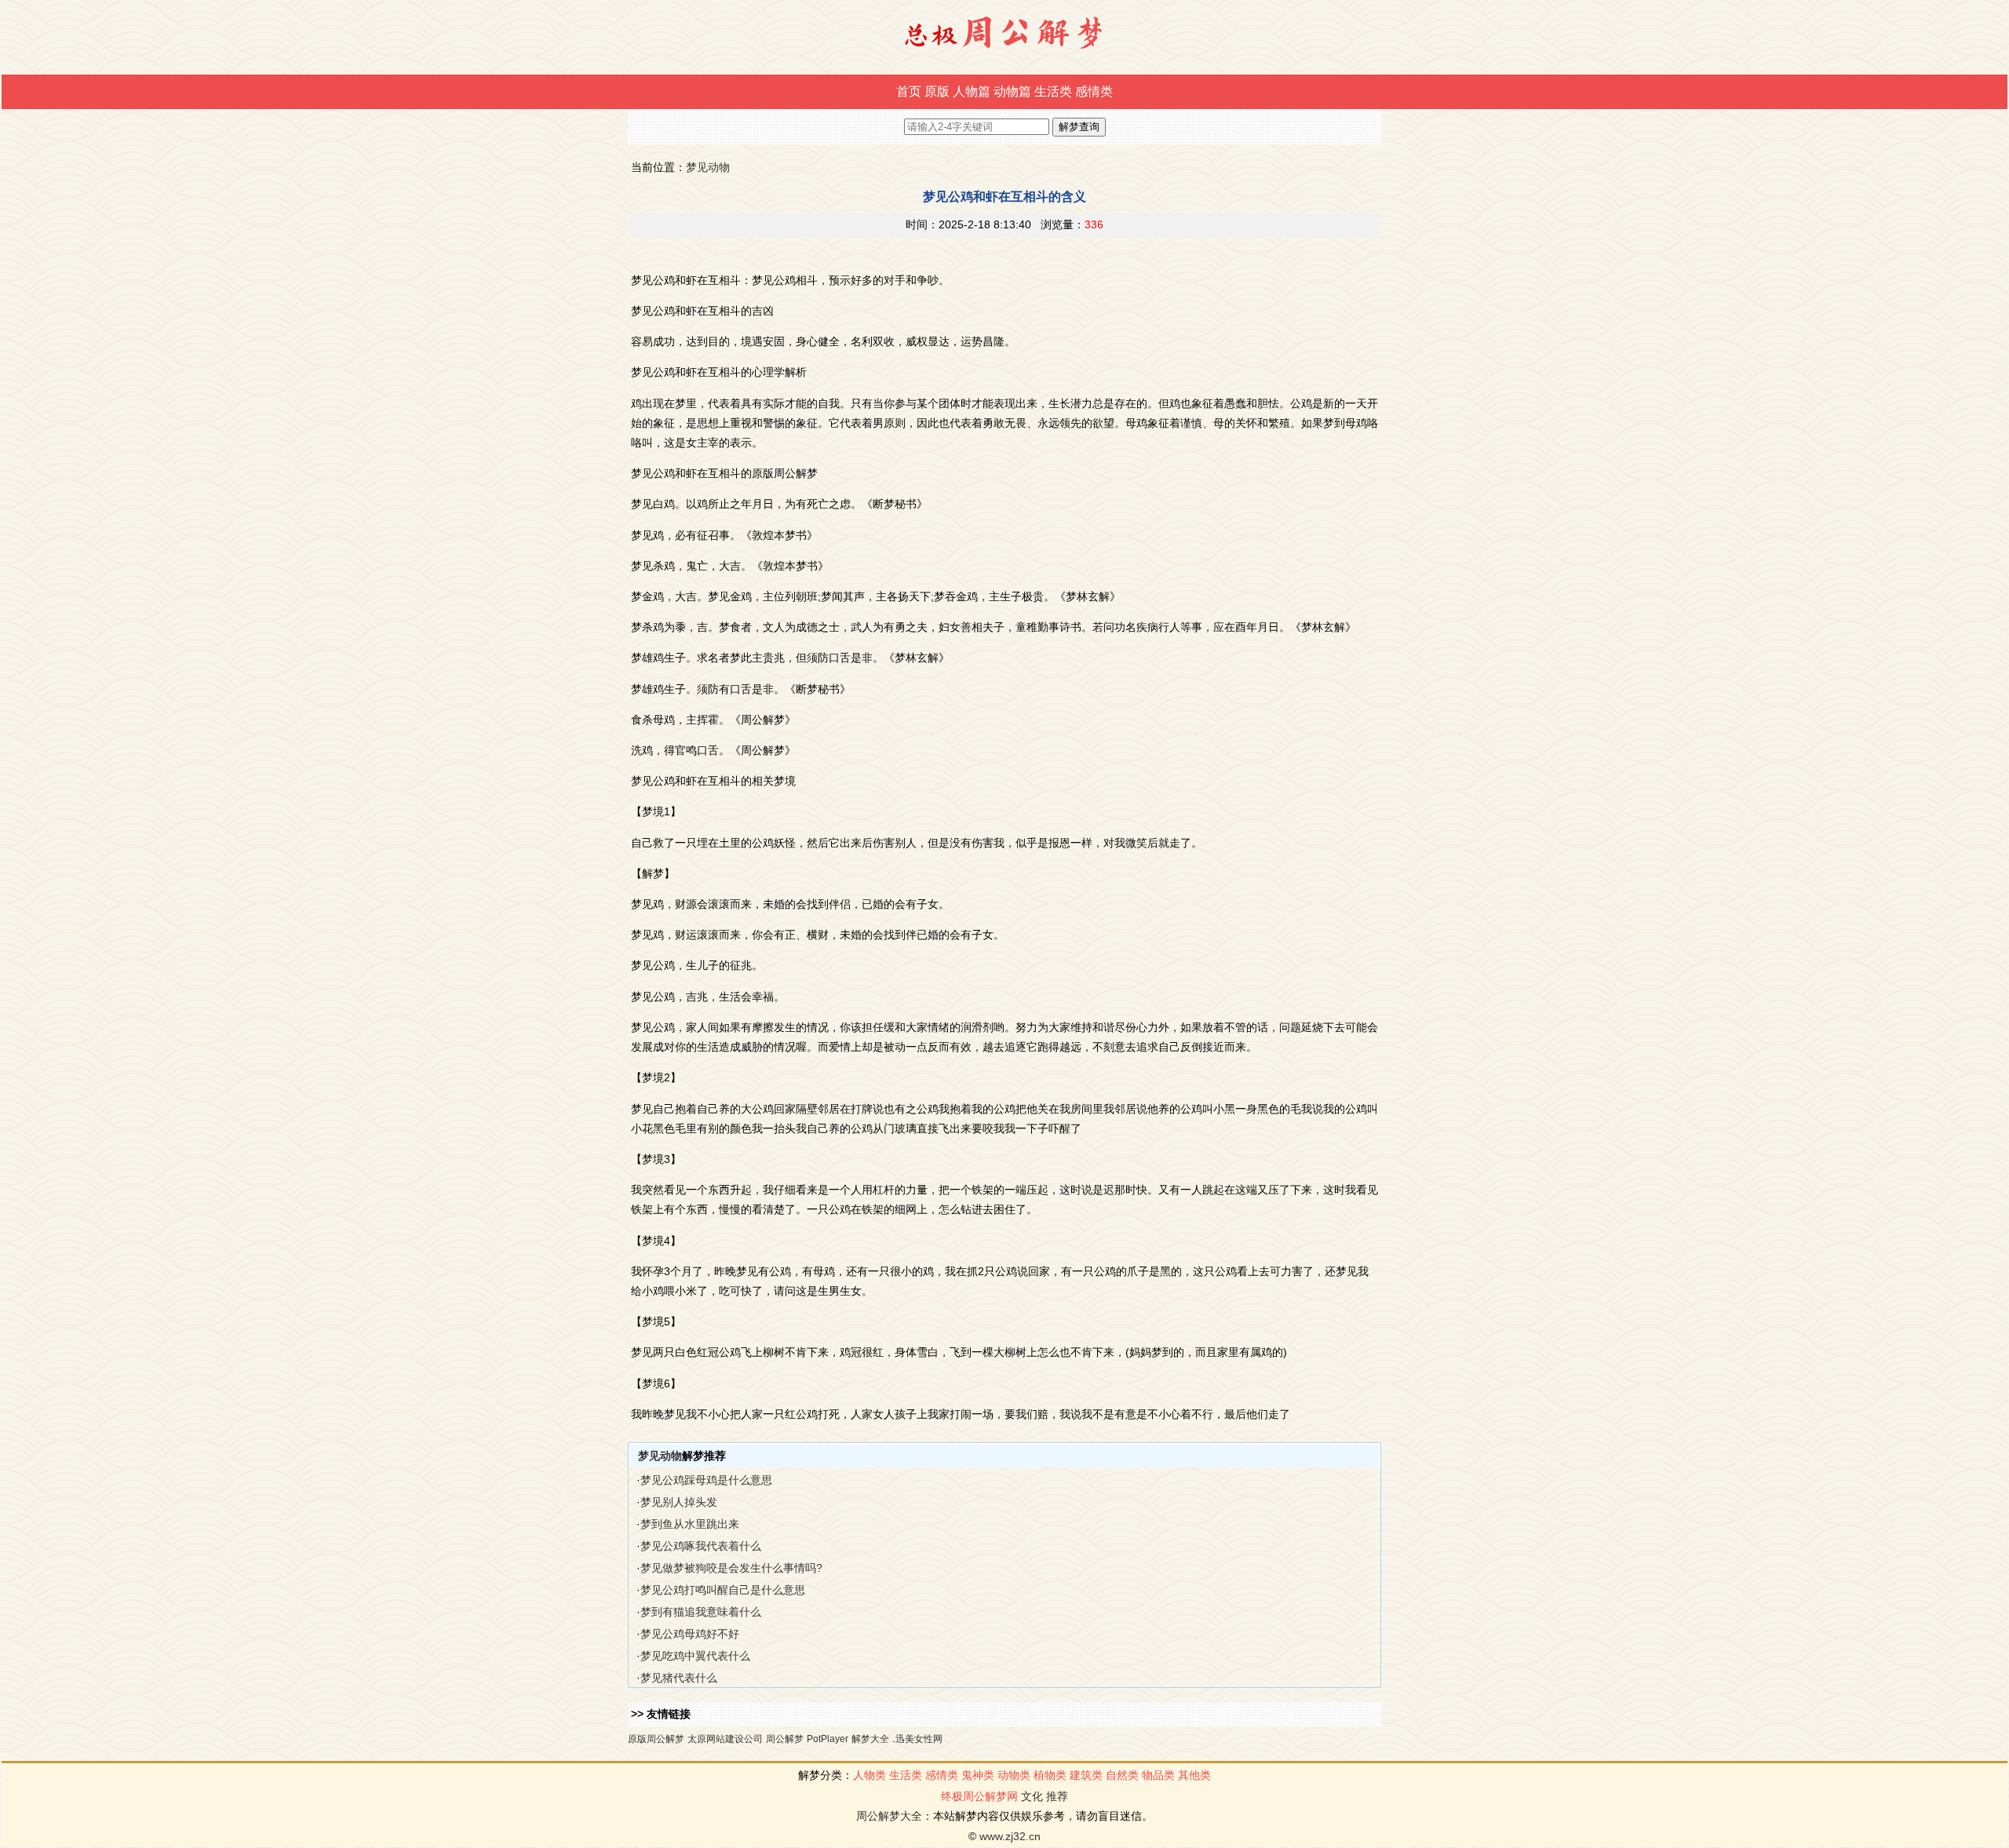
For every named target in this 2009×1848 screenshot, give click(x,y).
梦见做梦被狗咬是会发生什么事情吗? (731, 1568)
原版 (937, 91)
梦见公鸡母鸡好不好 (690, 1634)
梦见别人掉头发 (679, 1502)
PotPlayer (828, 1739)
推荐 (1057, 1796)
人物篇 (972, 91)
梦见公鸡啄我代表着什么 (701, 1546)
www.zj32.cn (1010, 1836)
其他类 (1194, 1775)
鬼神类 (978, 1775)
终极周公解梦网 (979, 1796)
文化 (1032, 1796)
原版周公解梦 (656, 1739)
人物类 (870, 1775)
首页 (909, 91)
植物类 (1050, 1775)
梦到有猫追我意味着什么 (701, 1612)
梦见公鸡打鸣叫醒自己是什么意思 (723, 1590)
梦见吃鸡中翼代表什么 (695, 1656)
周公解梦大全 (889, 1816)
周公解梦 (785, 1739)
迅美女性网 (919, 1739)
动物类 (1014, 1775)
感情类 (1094, 91)
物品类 (1158, 1775)
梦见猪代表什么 (679, 1678)
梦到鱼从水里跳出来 (690, 1524)
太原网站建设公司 (725, 1739)
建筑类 (1086, 1775)
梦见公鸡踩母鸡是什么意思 (706, 1480)
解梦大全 (870, 1739)
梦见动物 (708, 167)
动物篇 (1012, 91)
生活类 (1053, 91)
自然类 (1122, 1775)
